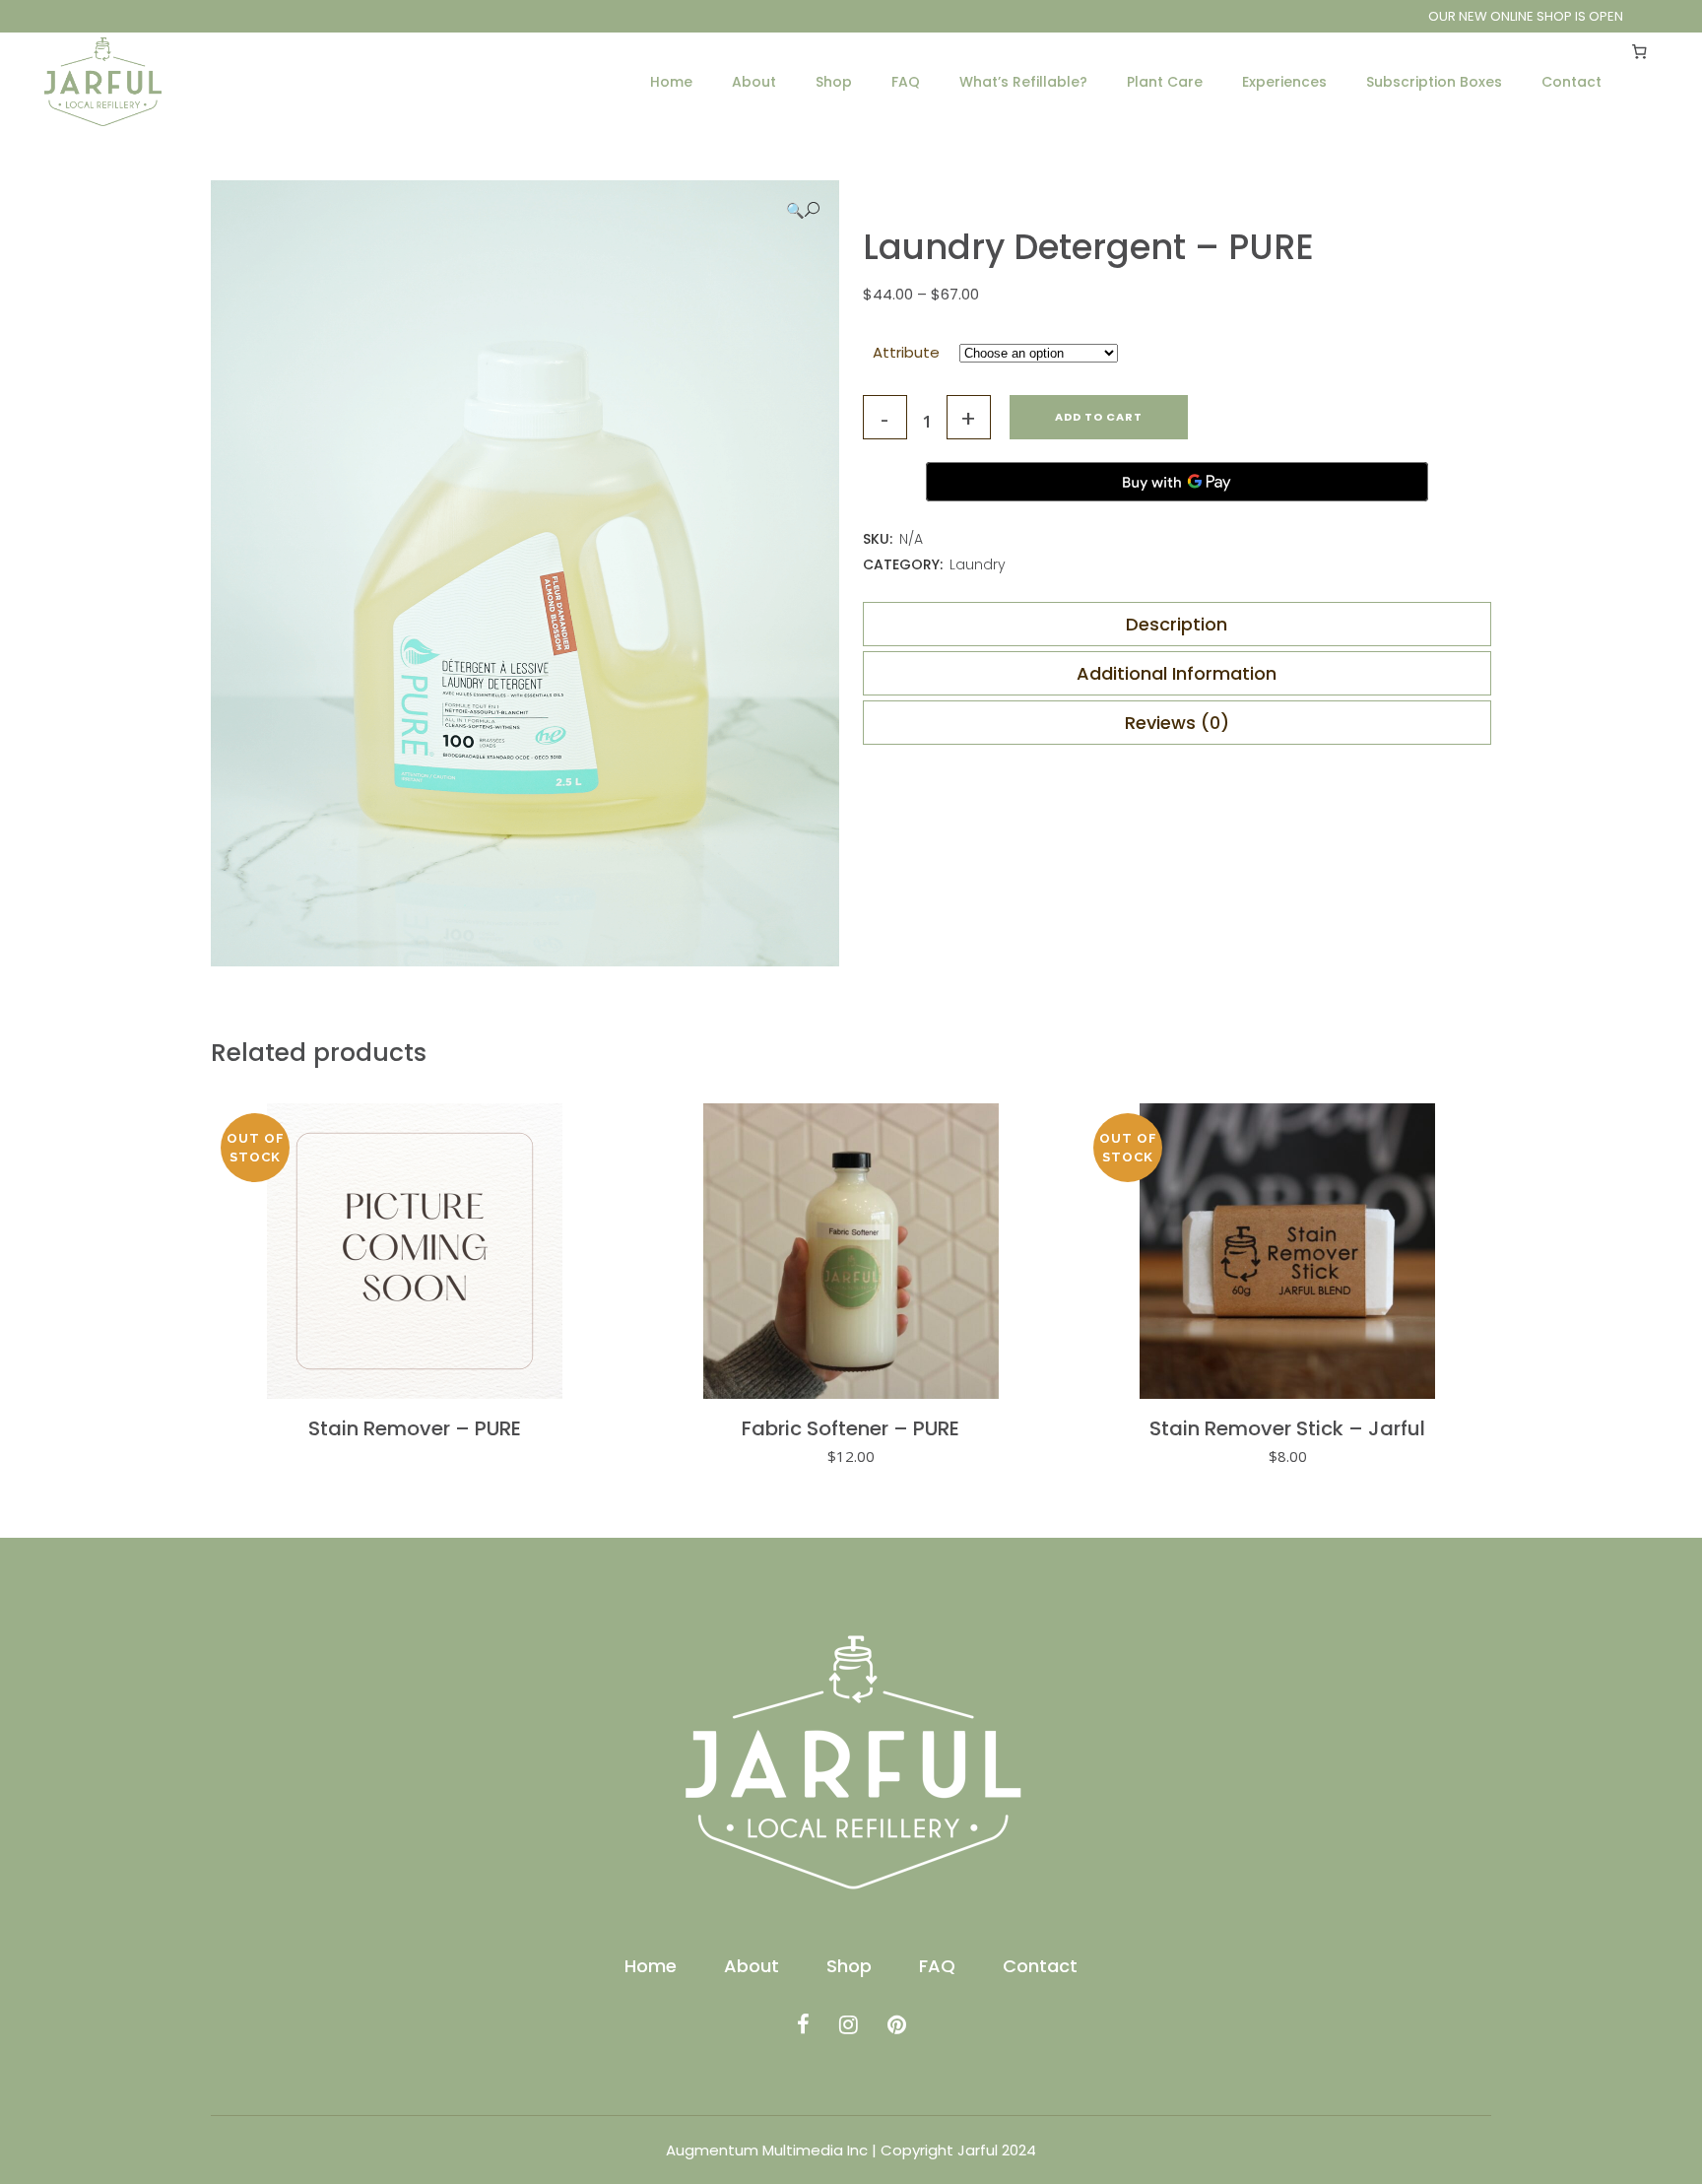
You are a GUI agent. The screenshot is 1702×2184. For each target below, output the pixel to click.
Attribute (906, 352)
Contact (1040, 1966)
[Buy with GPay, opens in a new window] (1177, 482)
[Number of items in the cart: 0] (1640, 51)
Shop (849, 1966)
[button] (803, 210)
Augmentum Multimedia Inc (767, 2150)
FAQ (937, 1966)
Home (651, 1966)
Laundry (978, 564)
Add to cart (1099, 417)
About (752, 1966)
